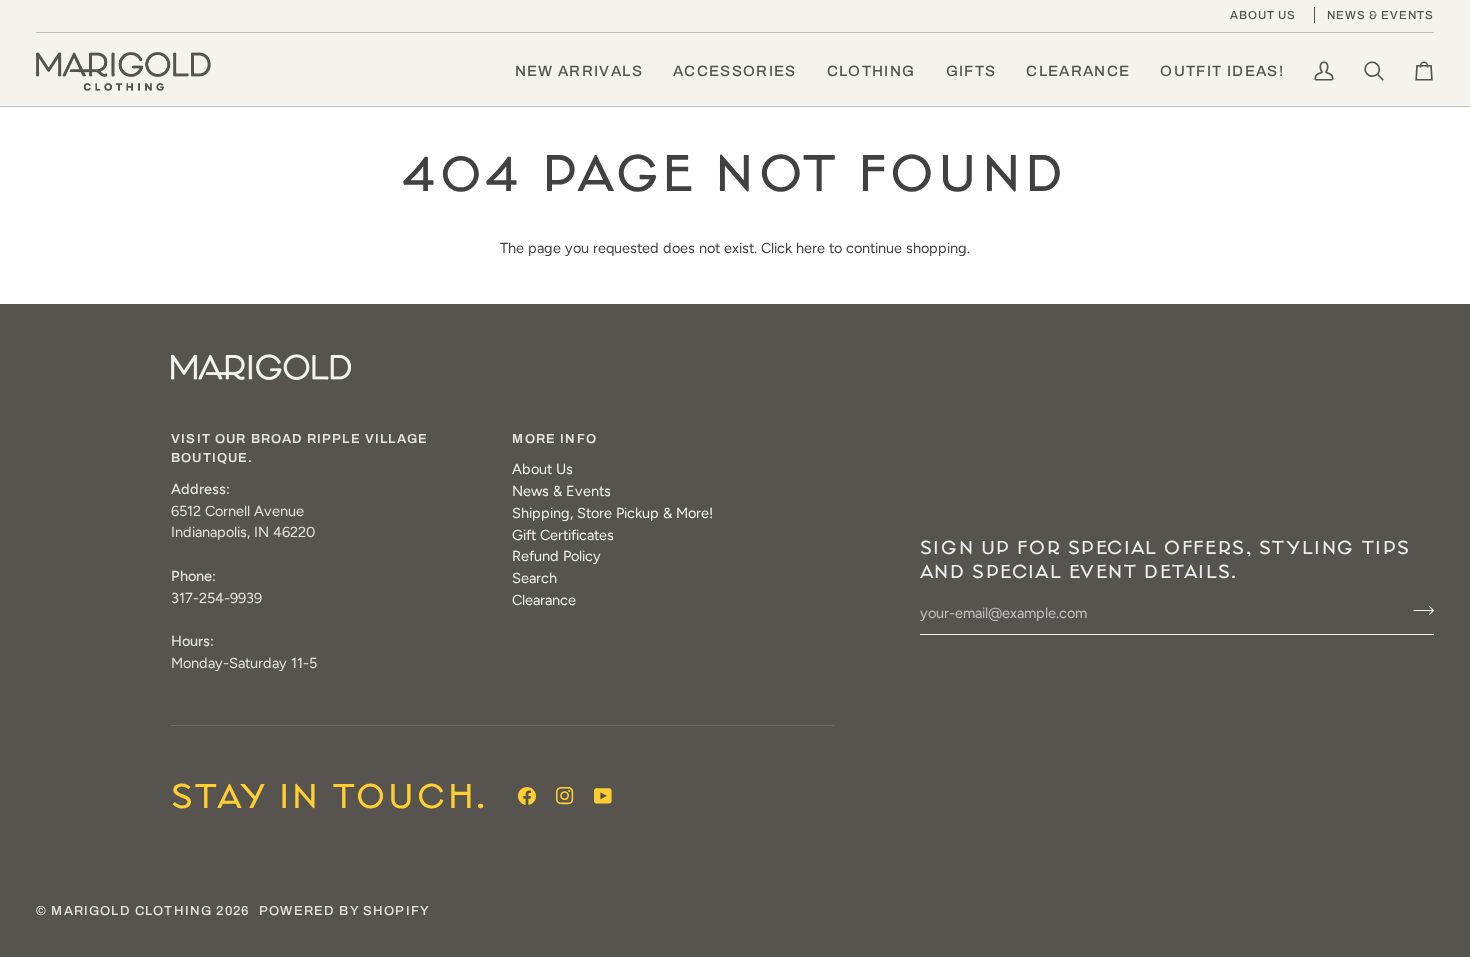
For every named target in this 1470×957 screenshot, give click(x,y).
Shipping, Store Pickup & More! (612, 513)
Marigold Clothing (131, 911)
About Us (542, 469)
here (810, 248)
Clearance (544, 600)
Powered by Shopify (344, 911)
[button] (735, 71)
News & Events (561, 491)
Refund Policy (556, 556)
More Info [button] (554, 439)
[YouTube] (603, 796)
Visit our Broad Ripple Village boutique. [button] (299, 449)
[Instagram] (565, 796)
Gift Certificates (563, 535)
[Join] (1417, 611)
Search (534, 578)
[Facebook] (527, 796)
